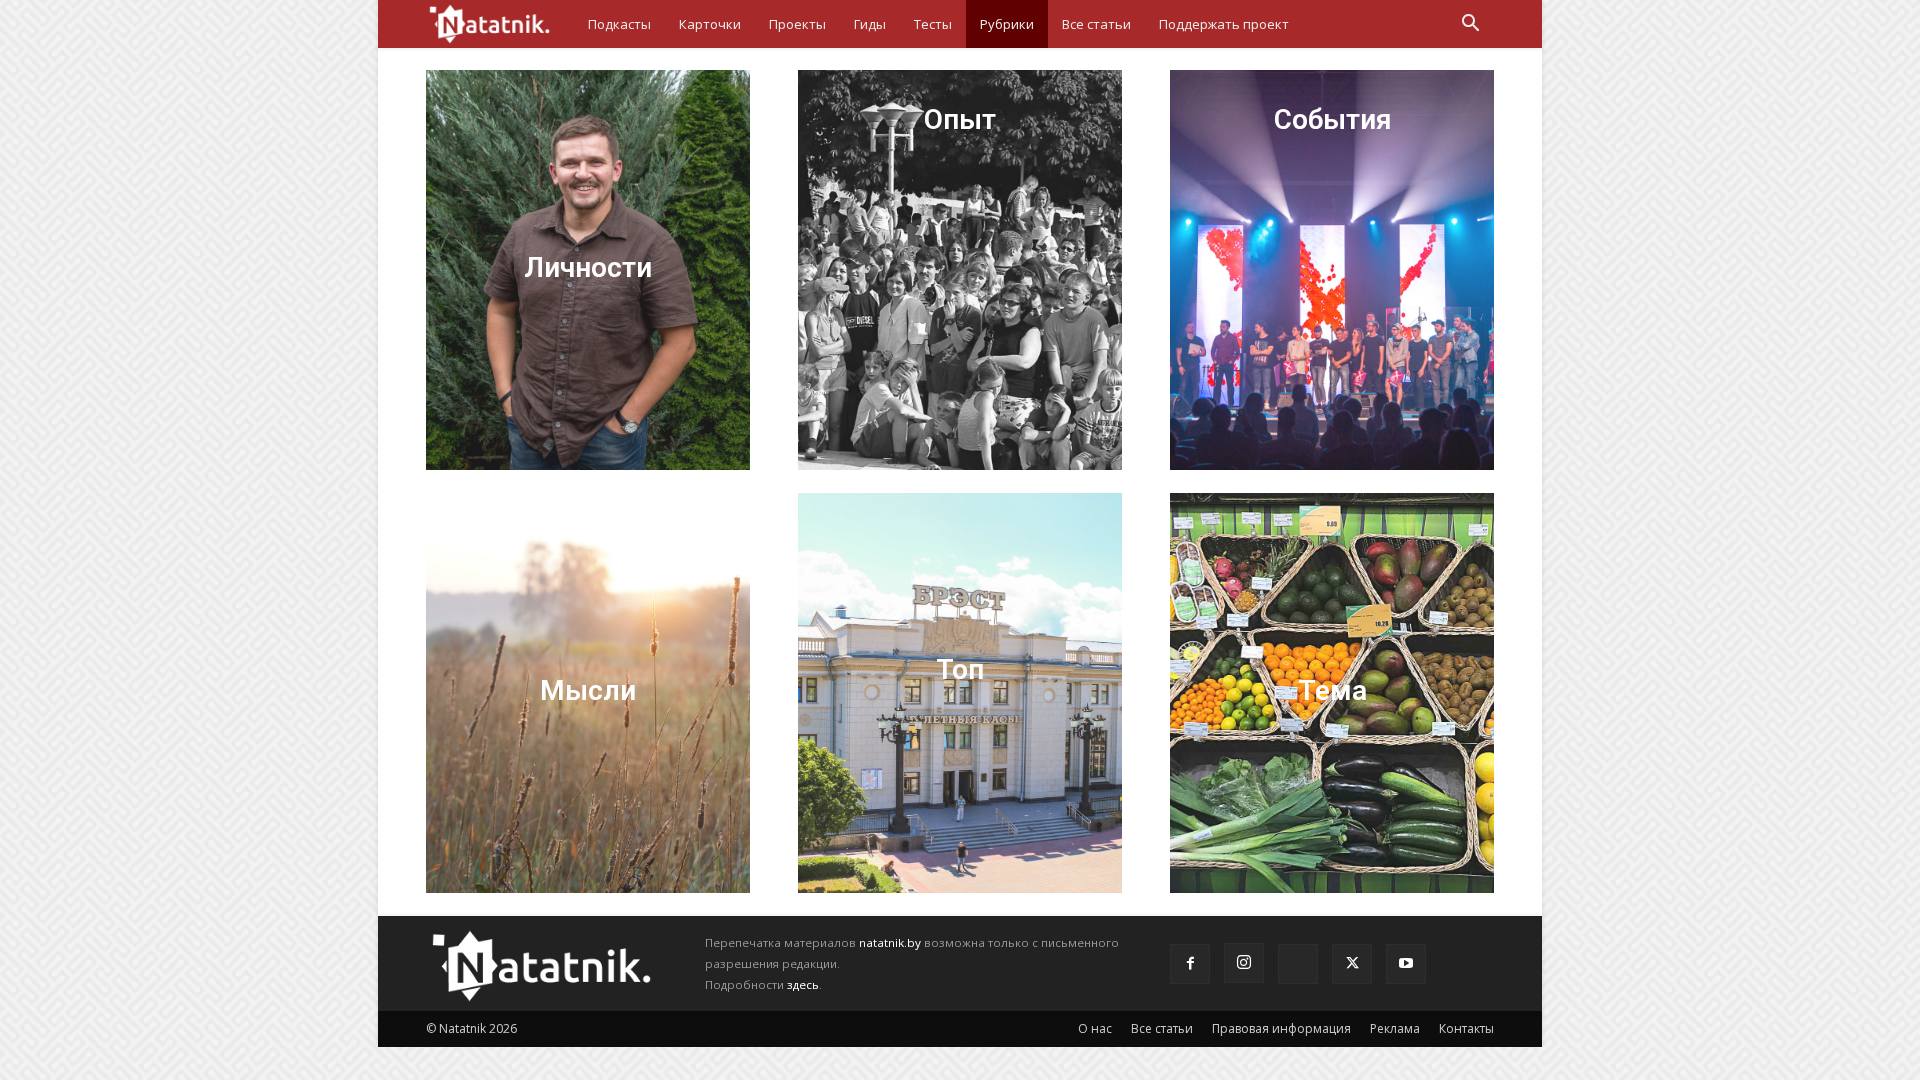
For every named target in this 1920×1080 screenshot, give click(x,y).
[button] (1470, 25)
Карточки (710, 24)
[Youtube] (1406, 964)
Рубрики (1007, 24)
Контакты (1466, 1028)
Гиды (870, 24)
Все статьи (1096, 24)
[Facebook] (1190, 964)
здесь (803, 984)
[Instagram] (1244, 963)
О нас (1095, 1028)
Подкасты (619, 24)
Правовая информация (1281, 1028)
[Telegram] (1298, 964)
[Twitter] (1352, 964)
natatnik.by (890, 942)
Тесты (933, 24)
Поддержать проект (1224, 24)
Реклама (1395, 1028)
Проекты (797, 24)
